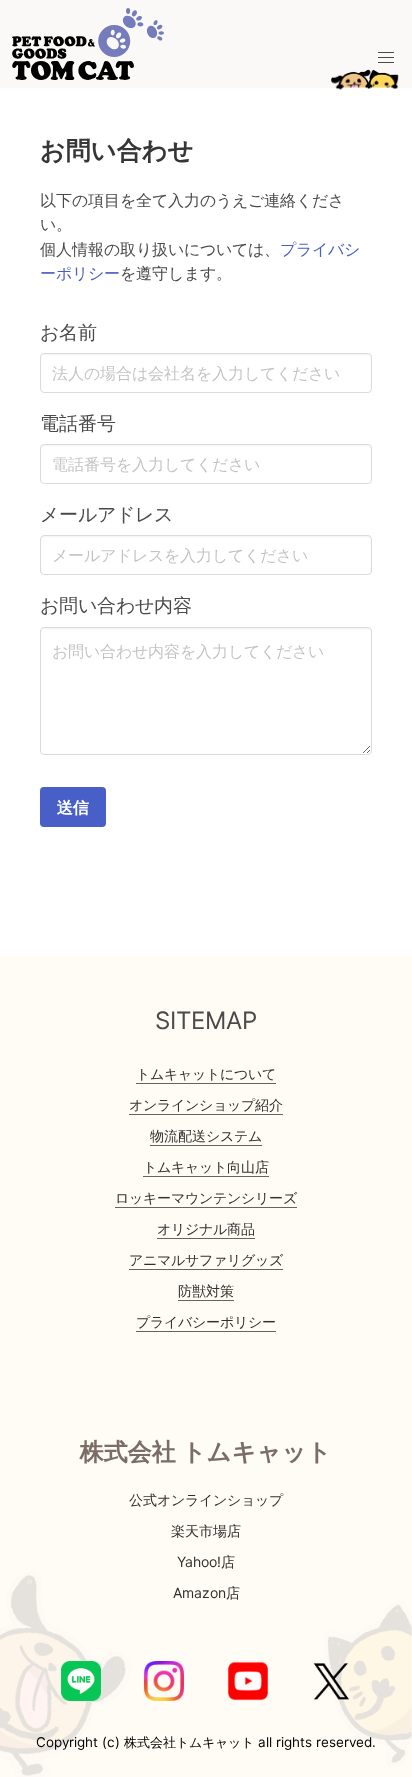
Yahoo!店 (206, 1561)
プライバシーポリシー (206, 1321)
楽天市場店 (206, 1530)
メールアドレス (106, 514)
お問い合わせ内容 (116, 605)
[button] (386, 58)
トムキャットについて (206, 1073)
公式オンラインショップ (206, 1499)
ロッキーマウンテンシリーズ (206, 1197)
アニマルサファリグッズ (206, 1259)
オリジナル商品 (206, 1228)
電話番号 (78, 423)
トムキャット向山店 (206, 1166)
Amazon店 (206, 1592)
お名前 (68, 332)
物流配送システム (206, 1135)
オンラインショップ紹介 (206, 1104)
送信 (73, 807)
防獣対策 (206, 1290)
